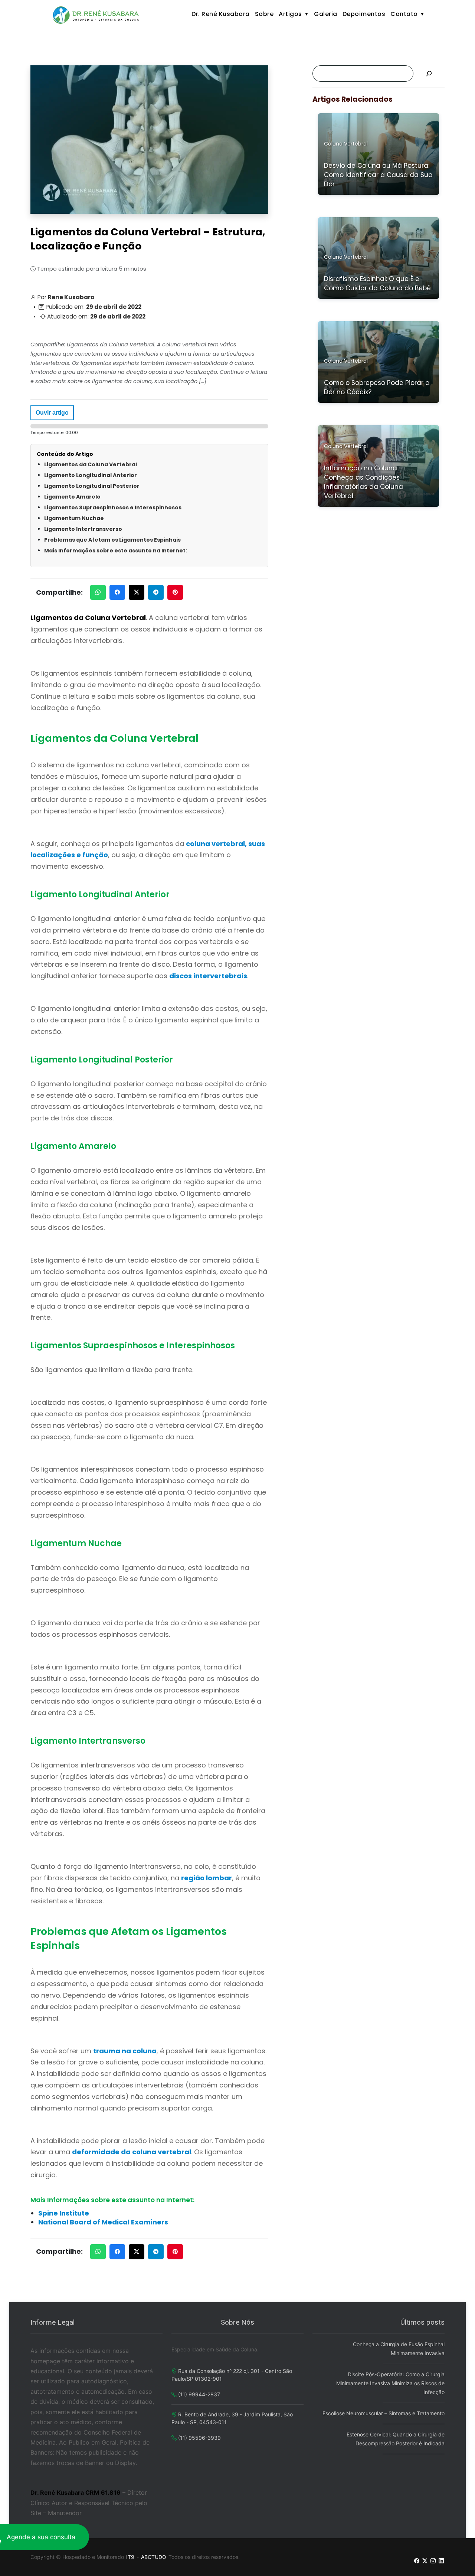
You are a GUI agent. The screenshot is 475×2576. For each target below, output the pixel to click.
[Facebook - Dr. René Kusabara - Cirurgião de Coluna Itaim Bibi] (417, 2561)
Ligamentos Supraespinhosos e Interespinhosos (113, 507)
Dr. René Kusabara (221, 14)
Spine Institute (64, 2213)
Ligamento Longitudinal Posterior (92, 486)
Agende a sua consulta (41, 2537)
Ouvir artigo (52, 413)
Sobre (264, 14)
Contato (404, 14)
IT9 (130, 2557)
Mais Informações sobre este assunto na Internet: (116, 551)
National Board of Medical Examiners (103, 2222)
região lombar (207, 1878)
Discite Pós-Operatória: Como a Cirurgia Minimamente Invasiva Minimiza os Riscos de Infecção (390, 2383)
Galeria (326, 14)
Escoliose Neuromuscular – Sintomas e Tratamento (384, 2413)
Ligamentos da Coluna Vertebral (91, 464)
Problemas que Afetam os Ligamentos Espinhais (112, 540)
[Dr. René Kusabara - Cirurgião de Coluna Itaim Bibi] (97, 15)
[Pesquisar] (429, 74)
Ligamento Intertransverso (83, 529)
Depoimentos (364, 14)
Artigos (290, 14)
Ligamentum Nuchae (74, 518)
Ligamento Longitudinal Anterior (91, 475)
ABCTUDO (154, 2557)
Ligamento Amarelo (72, 497)
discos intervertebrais (208, 976)
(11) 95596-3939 (199, 2438)
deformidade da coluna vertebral (132, 2152)
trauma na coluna (125, 2051)
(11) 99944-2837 (199, 2394)
